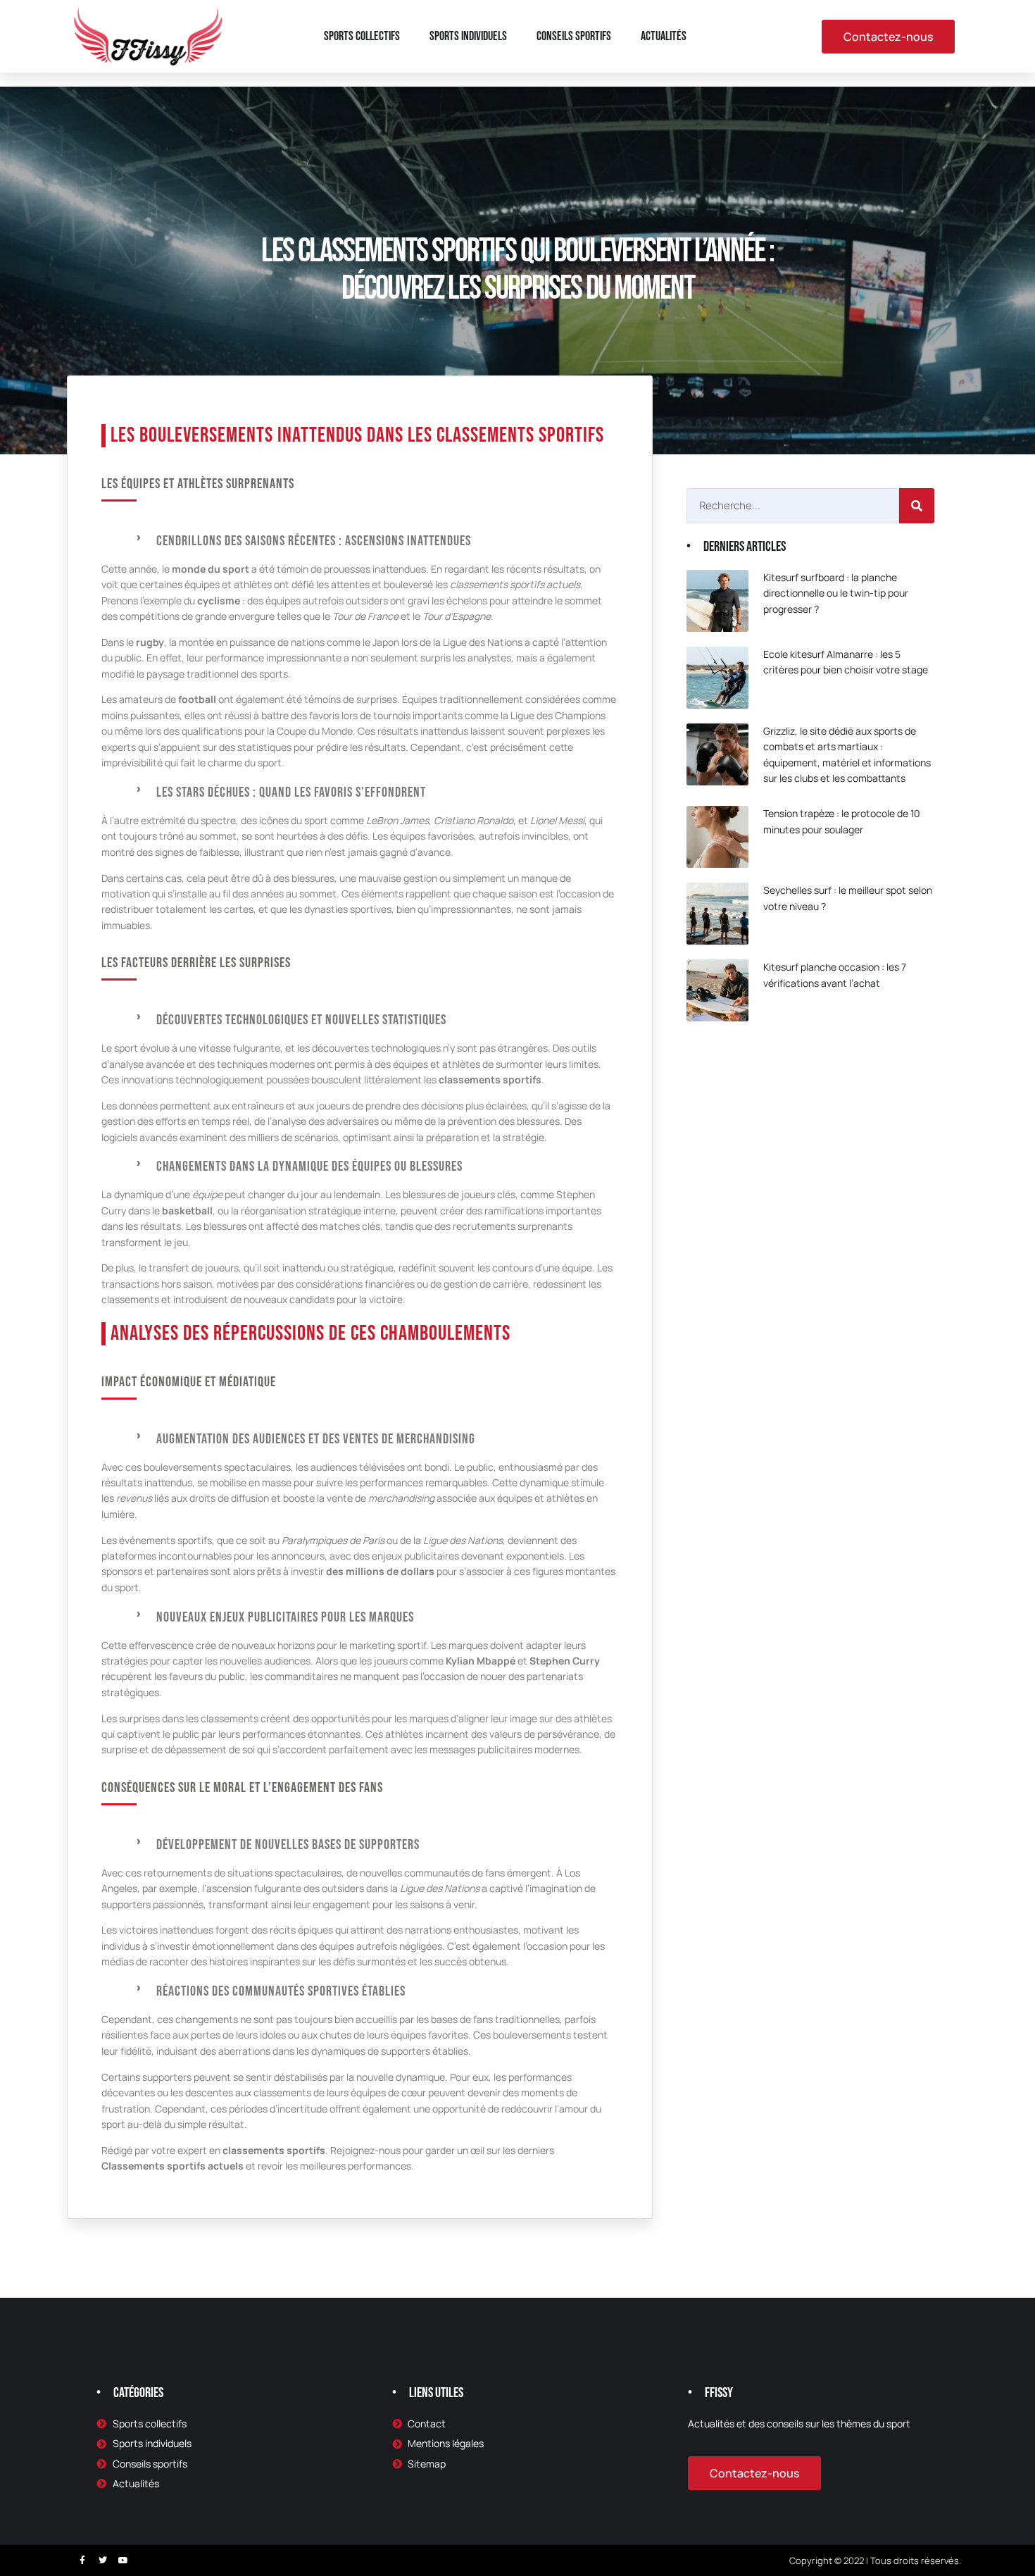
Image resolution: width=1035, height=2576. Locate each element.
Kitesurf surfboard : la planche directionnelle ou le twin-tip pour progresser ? (836, 593)
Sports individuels (468, 36)
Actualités (664, 36)
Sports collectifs (362, 36)
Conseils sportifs (574, 36)
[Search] (917, 506)
